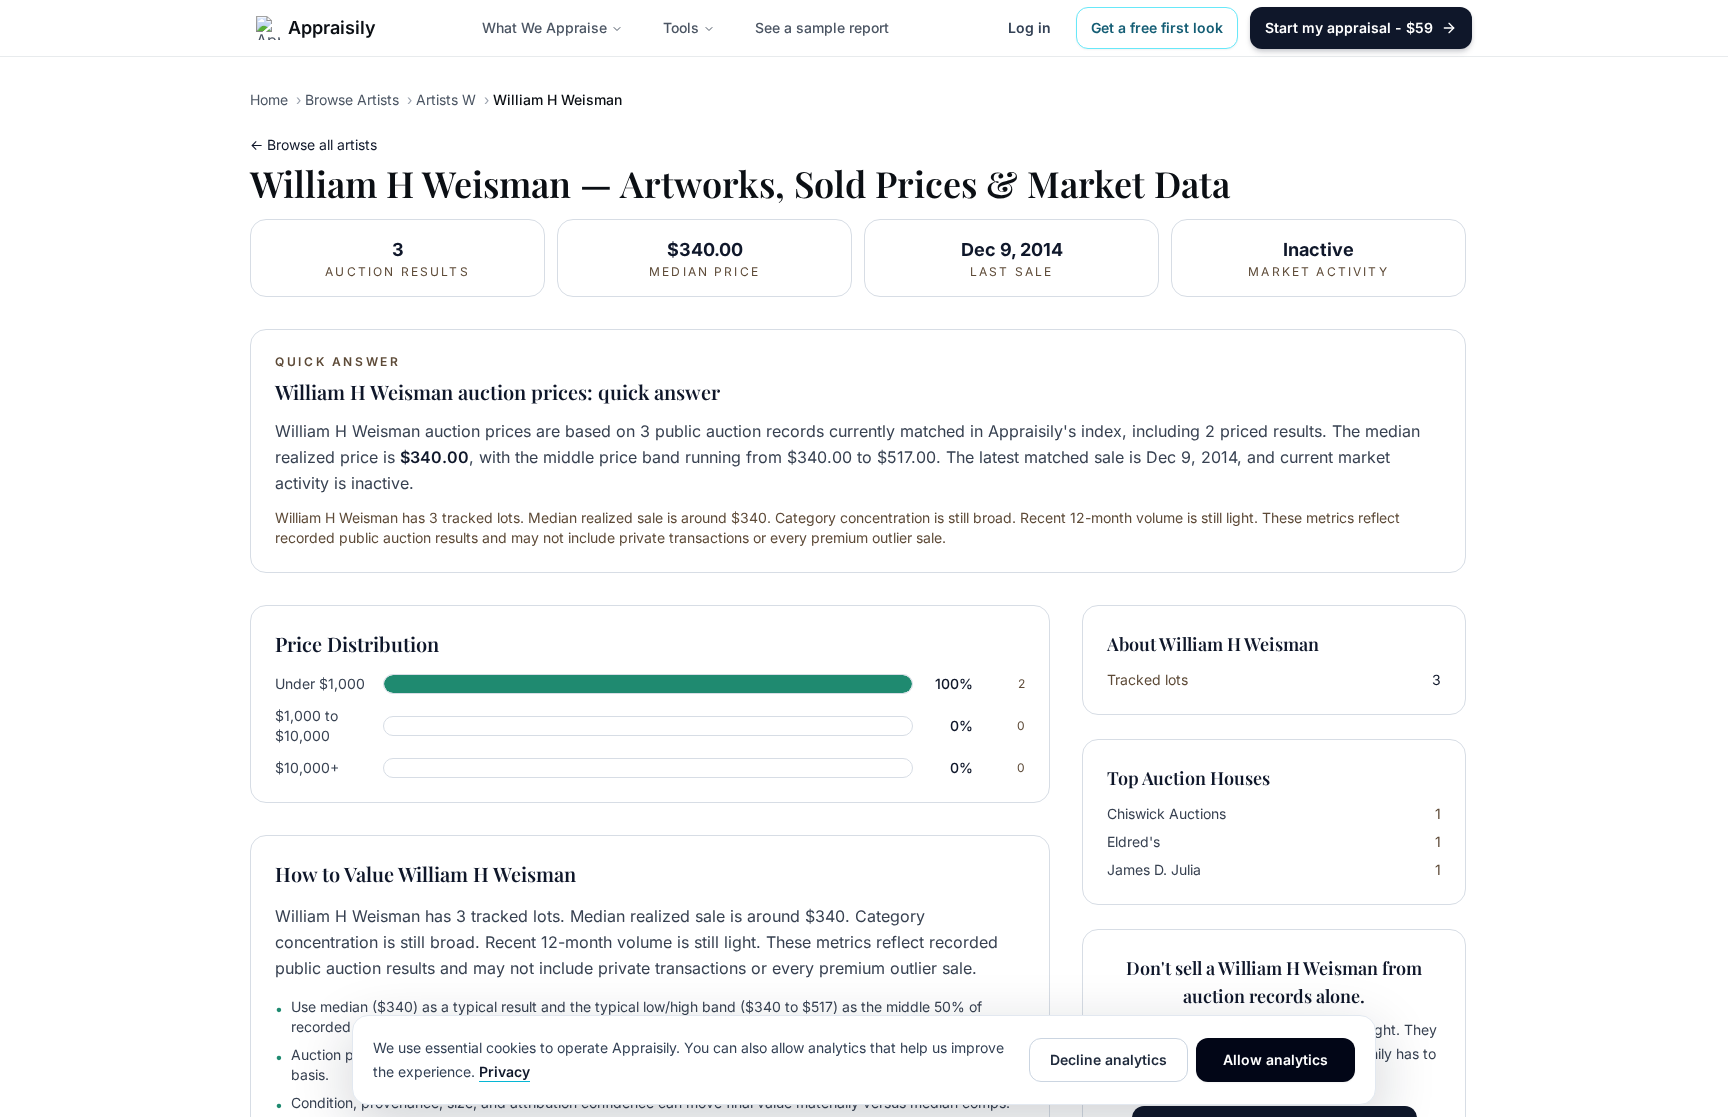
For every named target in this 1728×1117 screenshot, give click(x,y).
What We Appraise (544, 27)
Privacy (504, 1071)
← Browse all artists (313, 144)
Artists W (446, 99)
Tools (681, 27)
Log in (1029, 27)
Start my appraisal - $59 (1349, 27)
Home (269, 99)
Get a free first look (1157, 27)
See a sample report (822, 27)
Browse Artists (352, 99)
